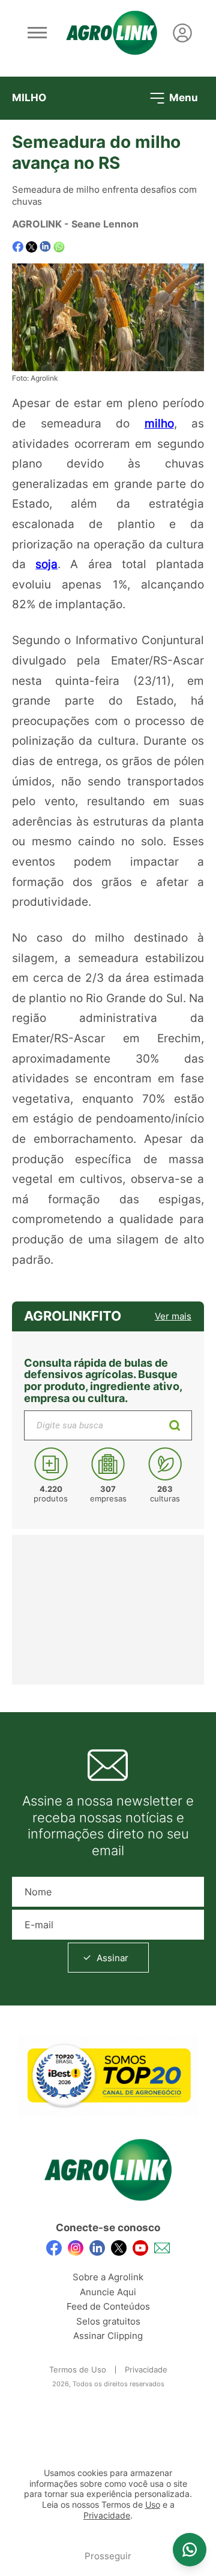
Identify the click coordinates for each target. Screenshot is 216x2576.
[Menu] (37, 33)
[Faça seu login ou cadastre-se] (182, 33)
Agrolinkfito (73, 1316)
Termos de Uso (78, 2369)
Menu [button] (182, 97)
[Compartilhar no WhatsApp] (59, 247)
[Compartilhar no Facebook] (18, 247)
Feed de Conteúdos (108, 2306)
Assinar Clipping (108, 2336)
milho (159, 423)
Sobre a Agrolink (108, 2277)
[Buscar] (175, 1425)
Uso (153, 2505)
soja (46, 564)
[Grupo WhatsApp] (190, 2550)
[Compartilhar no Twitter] (31, 247)
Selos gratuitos (108, 2321)
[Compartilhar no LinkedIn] (45, 247)
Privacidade (146, 2369)
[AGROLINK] (112, 33)
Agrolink (37, 224)
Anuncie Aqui (108, 2292)
